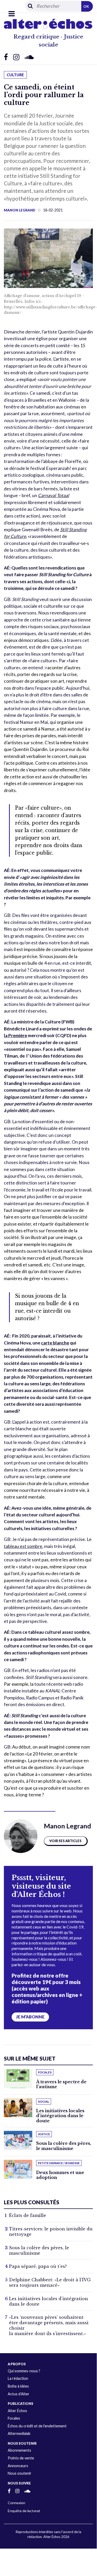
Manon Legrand (20, 210)
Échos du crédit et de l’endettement (37, 2426)
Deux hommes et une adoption (60, 2175)
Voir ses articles (65, 1841)
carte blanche (55, 1343)
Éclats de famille (28, 2215)
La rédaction (18, 2378)
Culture (15, 75)
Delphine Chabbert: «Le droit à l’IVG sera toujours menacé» (50, 2282)
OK (86, 6)
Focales (14, 2418)
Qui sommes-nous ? (24, 2371)
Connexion (17, 2503)
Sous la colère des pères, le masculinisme (64, 2146)
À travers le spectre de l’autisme (61, 2084)
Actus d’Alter (19, 2394)
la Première (15, 1035)
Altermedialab (19, 2433)
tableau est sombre (23, 1546)
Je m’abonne (30, 2017)
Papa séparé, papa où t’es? (38, 2266)
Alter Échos (17, 2411)
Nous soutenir (20, 2473)
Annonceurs (18, 2466)
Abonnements (19, 2450)
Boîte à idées (18, 2386)
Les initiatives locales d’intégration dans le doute (60, 2116)
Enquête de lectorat (24, 2511)
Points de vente (21, 2458)
